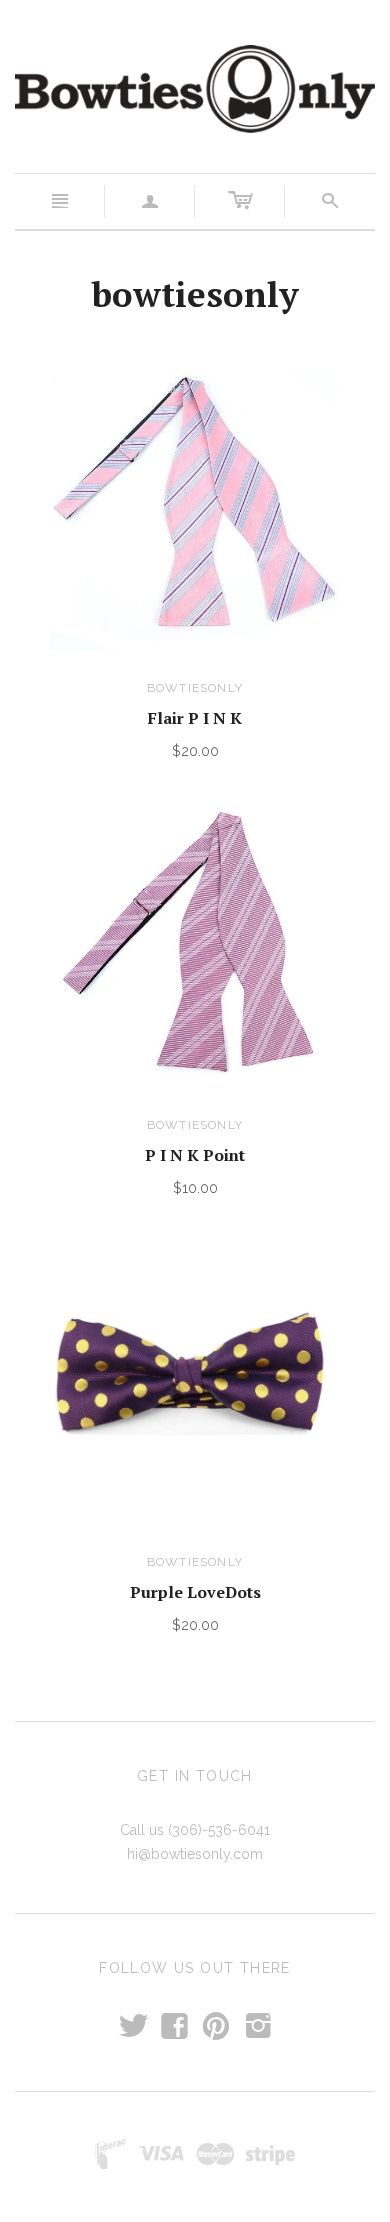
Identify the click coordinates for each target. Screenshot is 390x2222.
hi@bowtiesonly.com (195, 1854)
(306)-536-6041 (219, 1830)
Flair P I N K (195, 718)
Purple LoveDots (195, 1592)
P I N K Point (195, 1155)
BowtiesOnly (195, 688)
